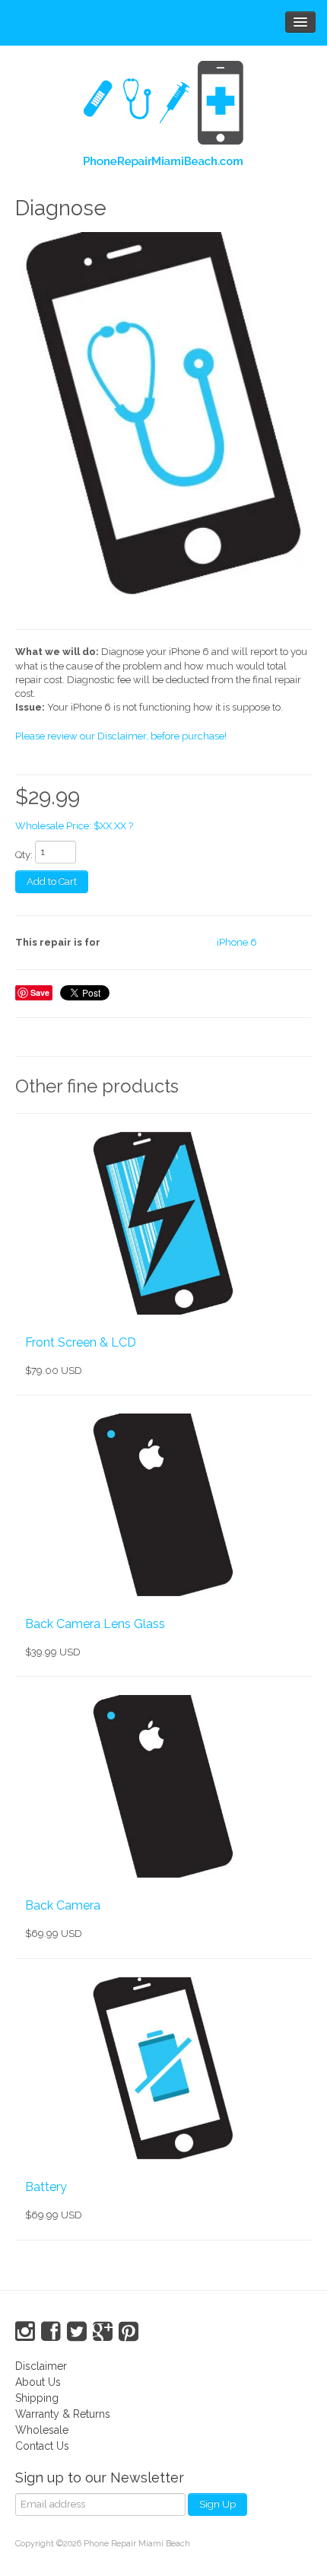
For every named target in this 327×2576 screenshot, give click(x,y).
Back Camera (63, 1905)
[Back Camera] (163, 1786)
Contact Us (42, 2446)
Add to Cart (52, 881)
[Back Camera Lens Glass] (163, 1505)
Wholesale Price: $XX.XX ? (74, 826)
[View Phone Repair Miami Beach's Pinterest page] (129, 2332)
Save (40, 992)
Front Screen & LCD (81, 1342)
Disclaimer (41, 2366)
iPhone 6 (237, 942)
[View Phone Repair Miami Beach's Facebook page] (51, 2332)
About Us (38, 2382)
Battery (46, 2187)
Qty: (24, 855)
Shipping (37, 2398)
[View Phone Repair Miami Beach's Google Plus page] (103, 2332)
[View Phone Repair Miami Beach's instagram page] (25, 2332)
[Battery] (163, 2069)
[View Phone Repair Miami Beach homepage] (163, 117)
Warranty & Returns (63, 2414)
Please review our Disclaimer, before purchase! (121, 736)
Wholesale (42, 2430)
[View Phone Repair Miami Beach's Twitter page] (77, 2332)
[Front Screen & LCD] (163, 1223)
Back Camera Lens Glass (95, 1624)
